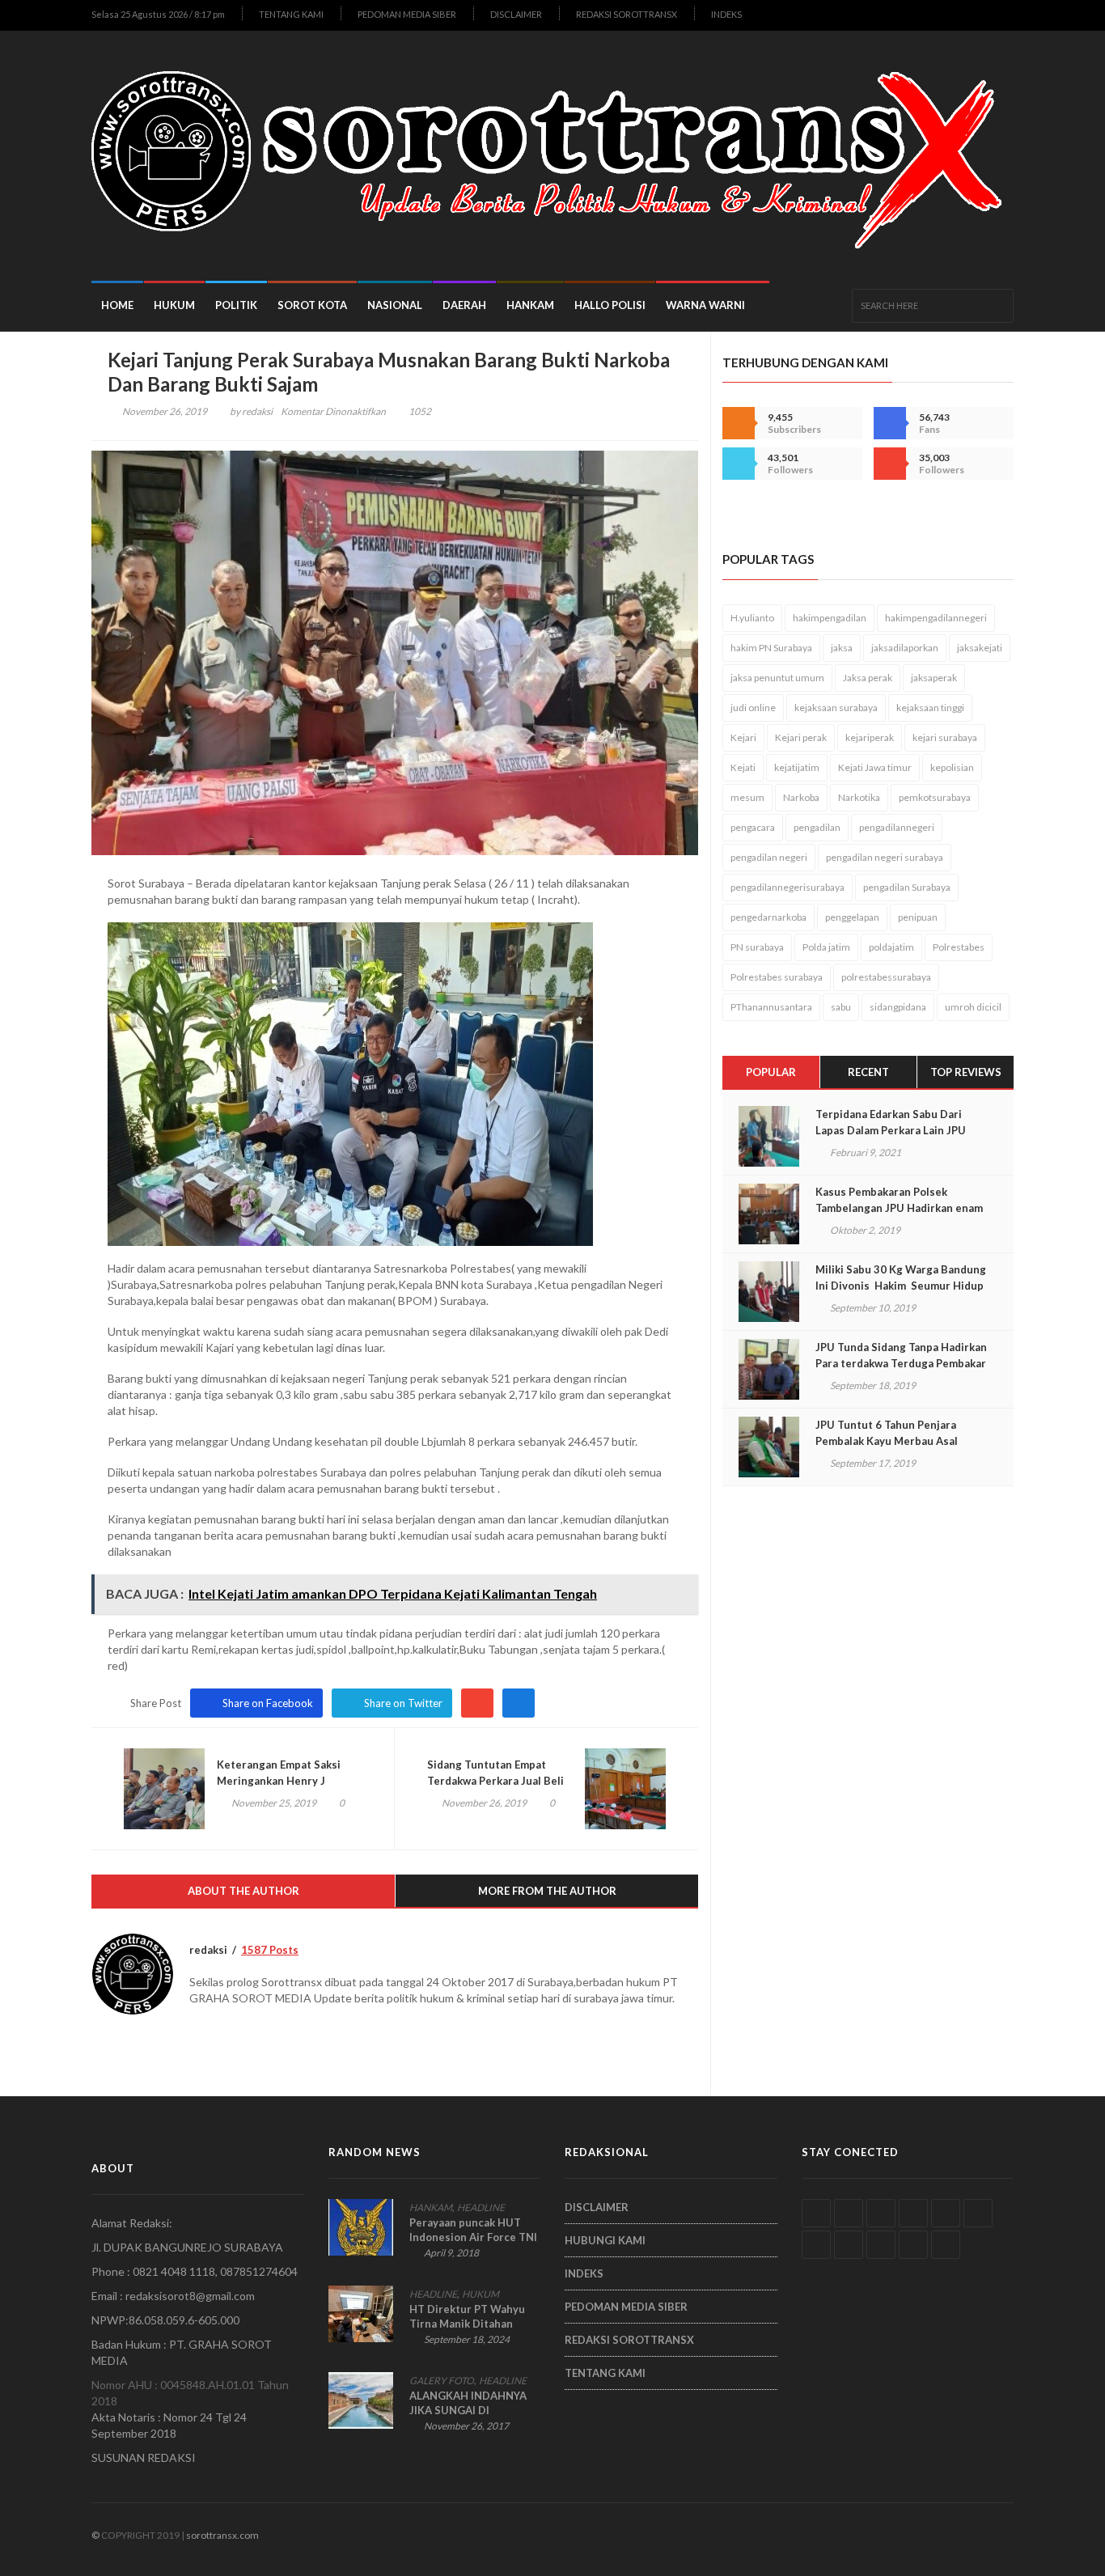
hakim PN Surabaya (771, 648)
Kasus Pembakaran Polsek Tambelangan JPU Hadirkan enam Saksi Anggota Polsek (899, 1208)
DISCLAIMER (516, 14)
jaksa (842, 648)
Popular (771, 1072)
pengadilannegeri (897, 827)
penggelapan (852, 917)
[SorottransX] (552, 156)
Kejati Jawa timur (875, 767)
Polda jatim (826, 947)
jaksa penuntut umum (777, 678)
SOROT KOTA (312, 305)
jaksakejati (980, 648)
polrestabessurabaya (886, 977)
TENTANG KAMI (291, 14)
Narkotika (859, 797)
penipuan (918, 917)
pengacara (753, 827)
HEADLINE (481, 2207)
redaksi (257, 411)
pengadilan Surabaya (907, 887)
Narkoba (801, 797)
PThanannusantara (771, 1007)
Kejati (743, 767)
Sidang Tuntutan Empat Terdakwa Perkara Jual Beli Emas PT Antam (495, 1781)
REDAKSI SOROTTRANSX (627, 14)
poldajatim (891, 947)
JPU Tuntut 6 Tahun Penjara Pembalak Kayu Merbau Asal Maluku (887, 1441)
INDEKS (726, 14)
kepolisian (952, 767)
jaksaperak (934, 678)
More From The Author (547, 1891)
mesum (747, 797)
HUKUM (174, 305)
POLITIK (236, 305)
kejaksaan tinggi (930, 708)
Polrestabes (959, 947)
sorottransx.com (222, 2535)
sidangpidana (898, 1007)
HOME (117, 305)
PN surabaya (757, 947)
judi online (753, 708)
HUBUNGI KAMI (605, 2240)
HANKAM (530, 305)
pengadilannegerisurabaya (787, 887)
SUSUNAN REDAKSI (144, 2457)
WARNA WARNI (705, 305)
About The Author (243, 1891)
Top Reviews (966, 1072)
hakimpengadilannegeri (936, 618)
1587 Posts (270, 1950)
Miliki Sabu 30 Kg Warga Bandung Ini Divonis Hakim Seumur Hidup (901, 1277)
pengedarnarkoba (768, 917)
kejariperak (870, 737)
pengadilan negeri (769, 857)
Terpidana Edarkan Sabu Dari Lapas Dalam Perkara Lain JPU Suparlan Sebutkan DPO (891, 1130)
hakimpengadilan (830, 618)
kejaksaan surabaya (836, 708)
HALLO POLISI (610, 305)
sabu (841, 1007)
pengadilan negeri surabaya (885, 857)
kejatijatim (797, 767)
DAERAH (464, 305)
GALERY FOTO (442, 2381)
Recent (868, 1072)
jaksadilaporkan (905, 648)
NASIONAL (395, 305)
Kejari (743, 737)
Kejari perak (801, 737)
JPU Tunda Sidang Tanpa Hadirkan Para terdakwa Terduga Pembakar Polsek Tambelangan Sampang (901, 1363)
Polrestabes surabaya (777, 977)
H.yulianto (752, 618)
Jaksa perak (868, 678)
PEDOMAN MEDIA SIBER (407, 14)
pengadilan (817, 827)
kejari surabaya (945, 737)
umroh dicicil (973, 1007)
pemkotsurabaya (935, 797)
